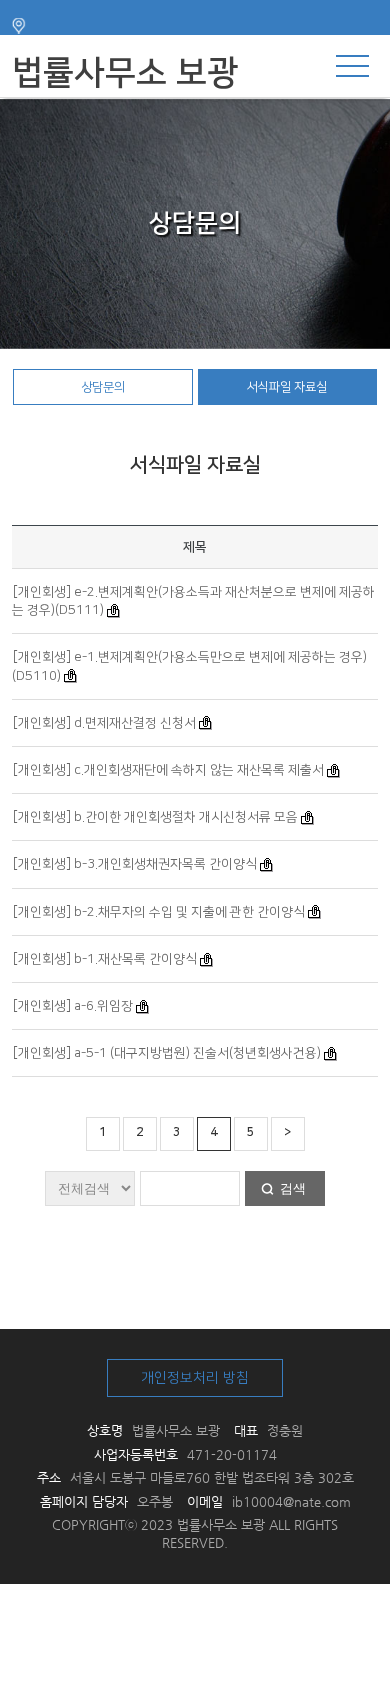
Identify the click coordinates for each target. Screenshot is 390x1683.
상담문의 (103, 387)
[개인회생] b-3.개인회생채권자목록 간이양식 (135, 864)
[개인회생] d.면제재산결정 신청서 (104, 723)
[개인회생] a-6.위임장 (73, 1006)
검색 (293, 1188)
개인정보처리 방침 (195, 1378)
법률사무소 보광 (125, 73)
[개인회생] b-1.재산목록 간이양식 (105, 959)
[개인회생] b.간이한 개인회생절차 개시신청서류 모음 (155, 817)
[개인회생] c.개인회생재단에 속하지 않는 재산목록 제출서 (168, 770)
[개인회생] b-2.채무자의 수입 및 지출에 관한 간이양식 (159, 912)
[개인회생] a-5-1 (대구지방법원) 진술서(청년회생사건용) (167, 1053)
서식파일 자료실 (287, 387)
